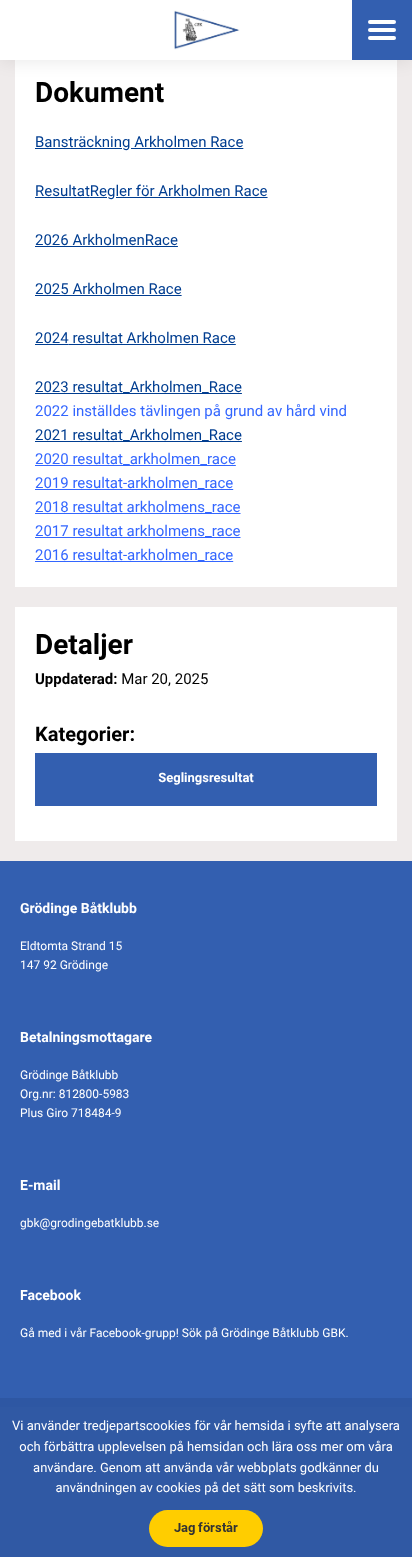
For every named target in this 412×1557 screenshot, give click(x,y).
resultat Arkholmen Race (152, 338)
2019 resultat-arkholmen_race (134, 483)
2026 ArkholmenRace (106, 240)
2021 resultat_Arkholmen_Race (138, 435)
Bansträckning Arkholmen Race (139, 142)
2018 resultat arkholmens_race (138, 507)
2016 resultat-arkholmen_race (134, 555)
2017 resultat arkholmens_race (138, 531)
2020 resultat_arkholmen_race (135, 459)
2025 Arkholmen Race (108, 289)
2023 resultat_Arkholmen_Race (138, 387)
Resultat (62, 191)
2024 (52, 338)
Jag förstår (206, 1527)
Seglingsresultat (206, 778)
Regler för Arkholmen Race (179, 191)
